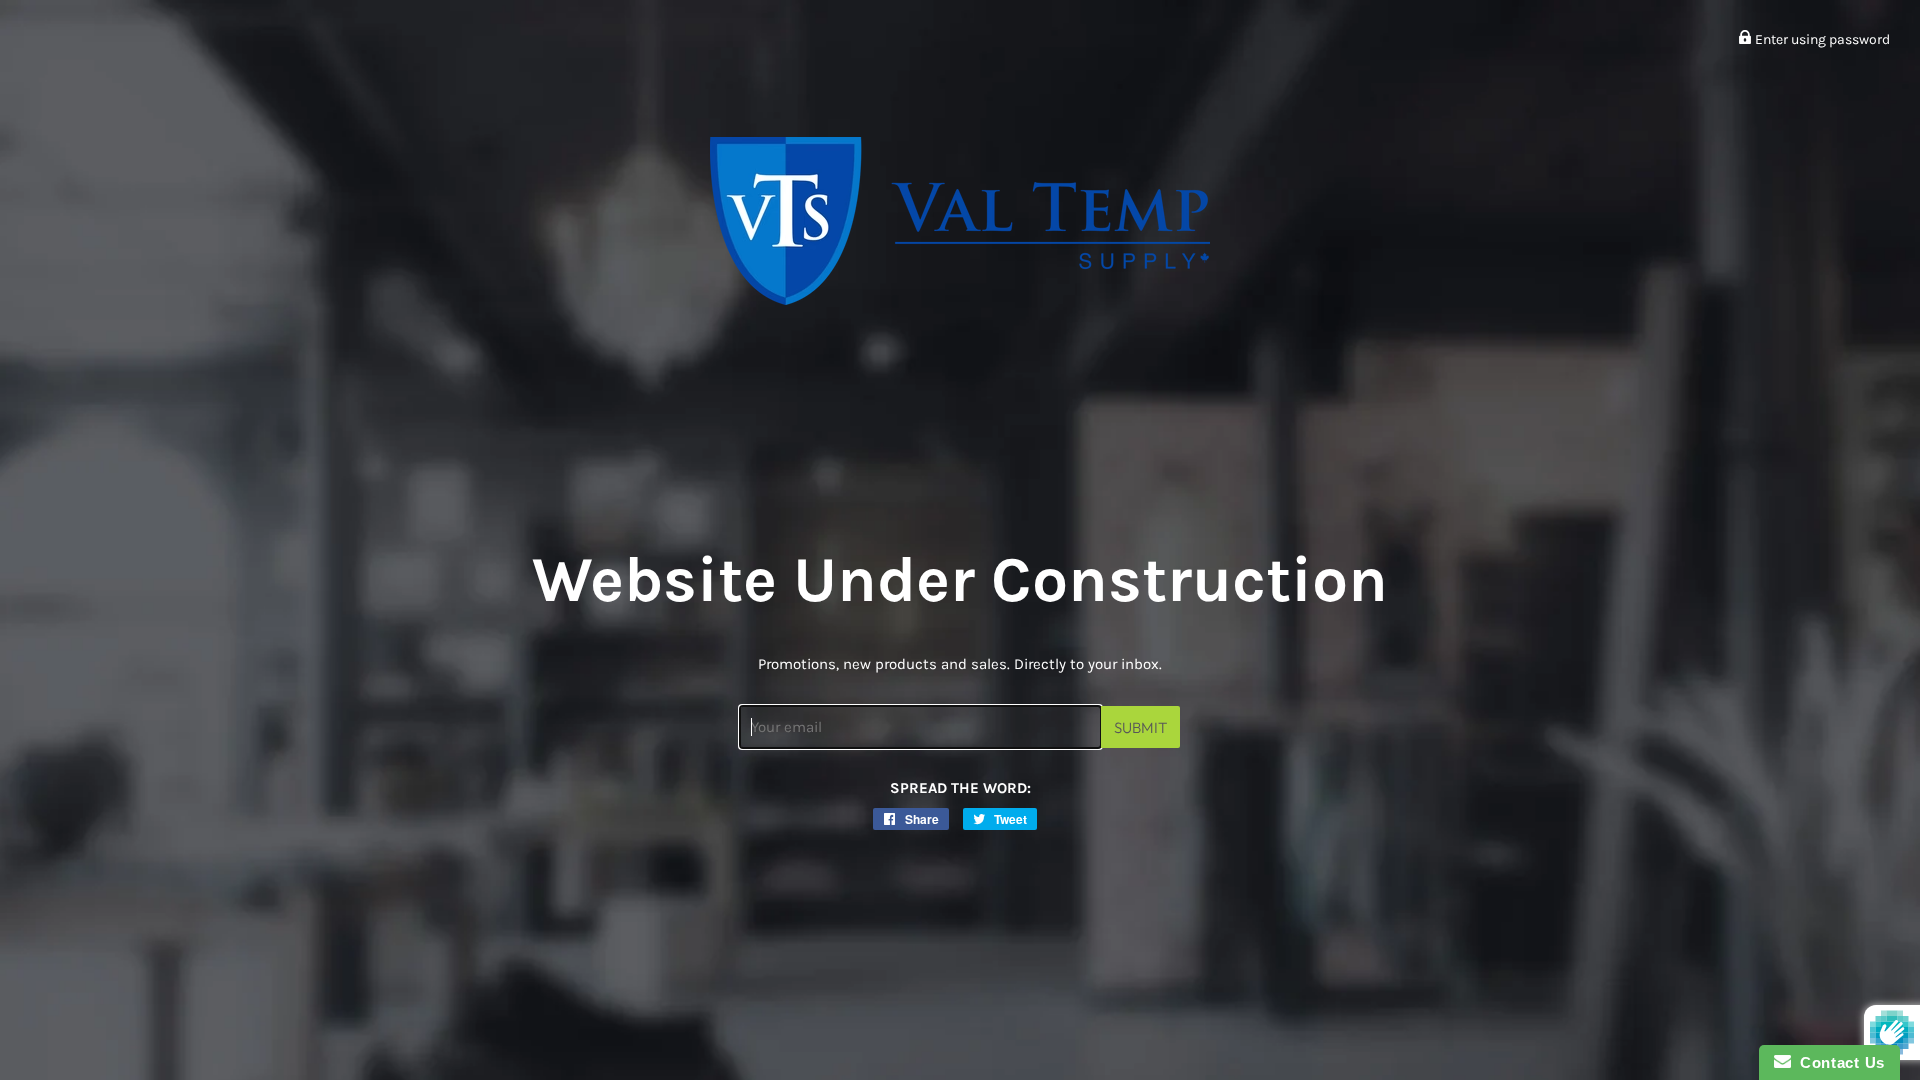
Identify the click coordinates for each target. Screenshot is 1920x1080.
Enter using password (1821, 39)
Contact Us (1838, 1062)
